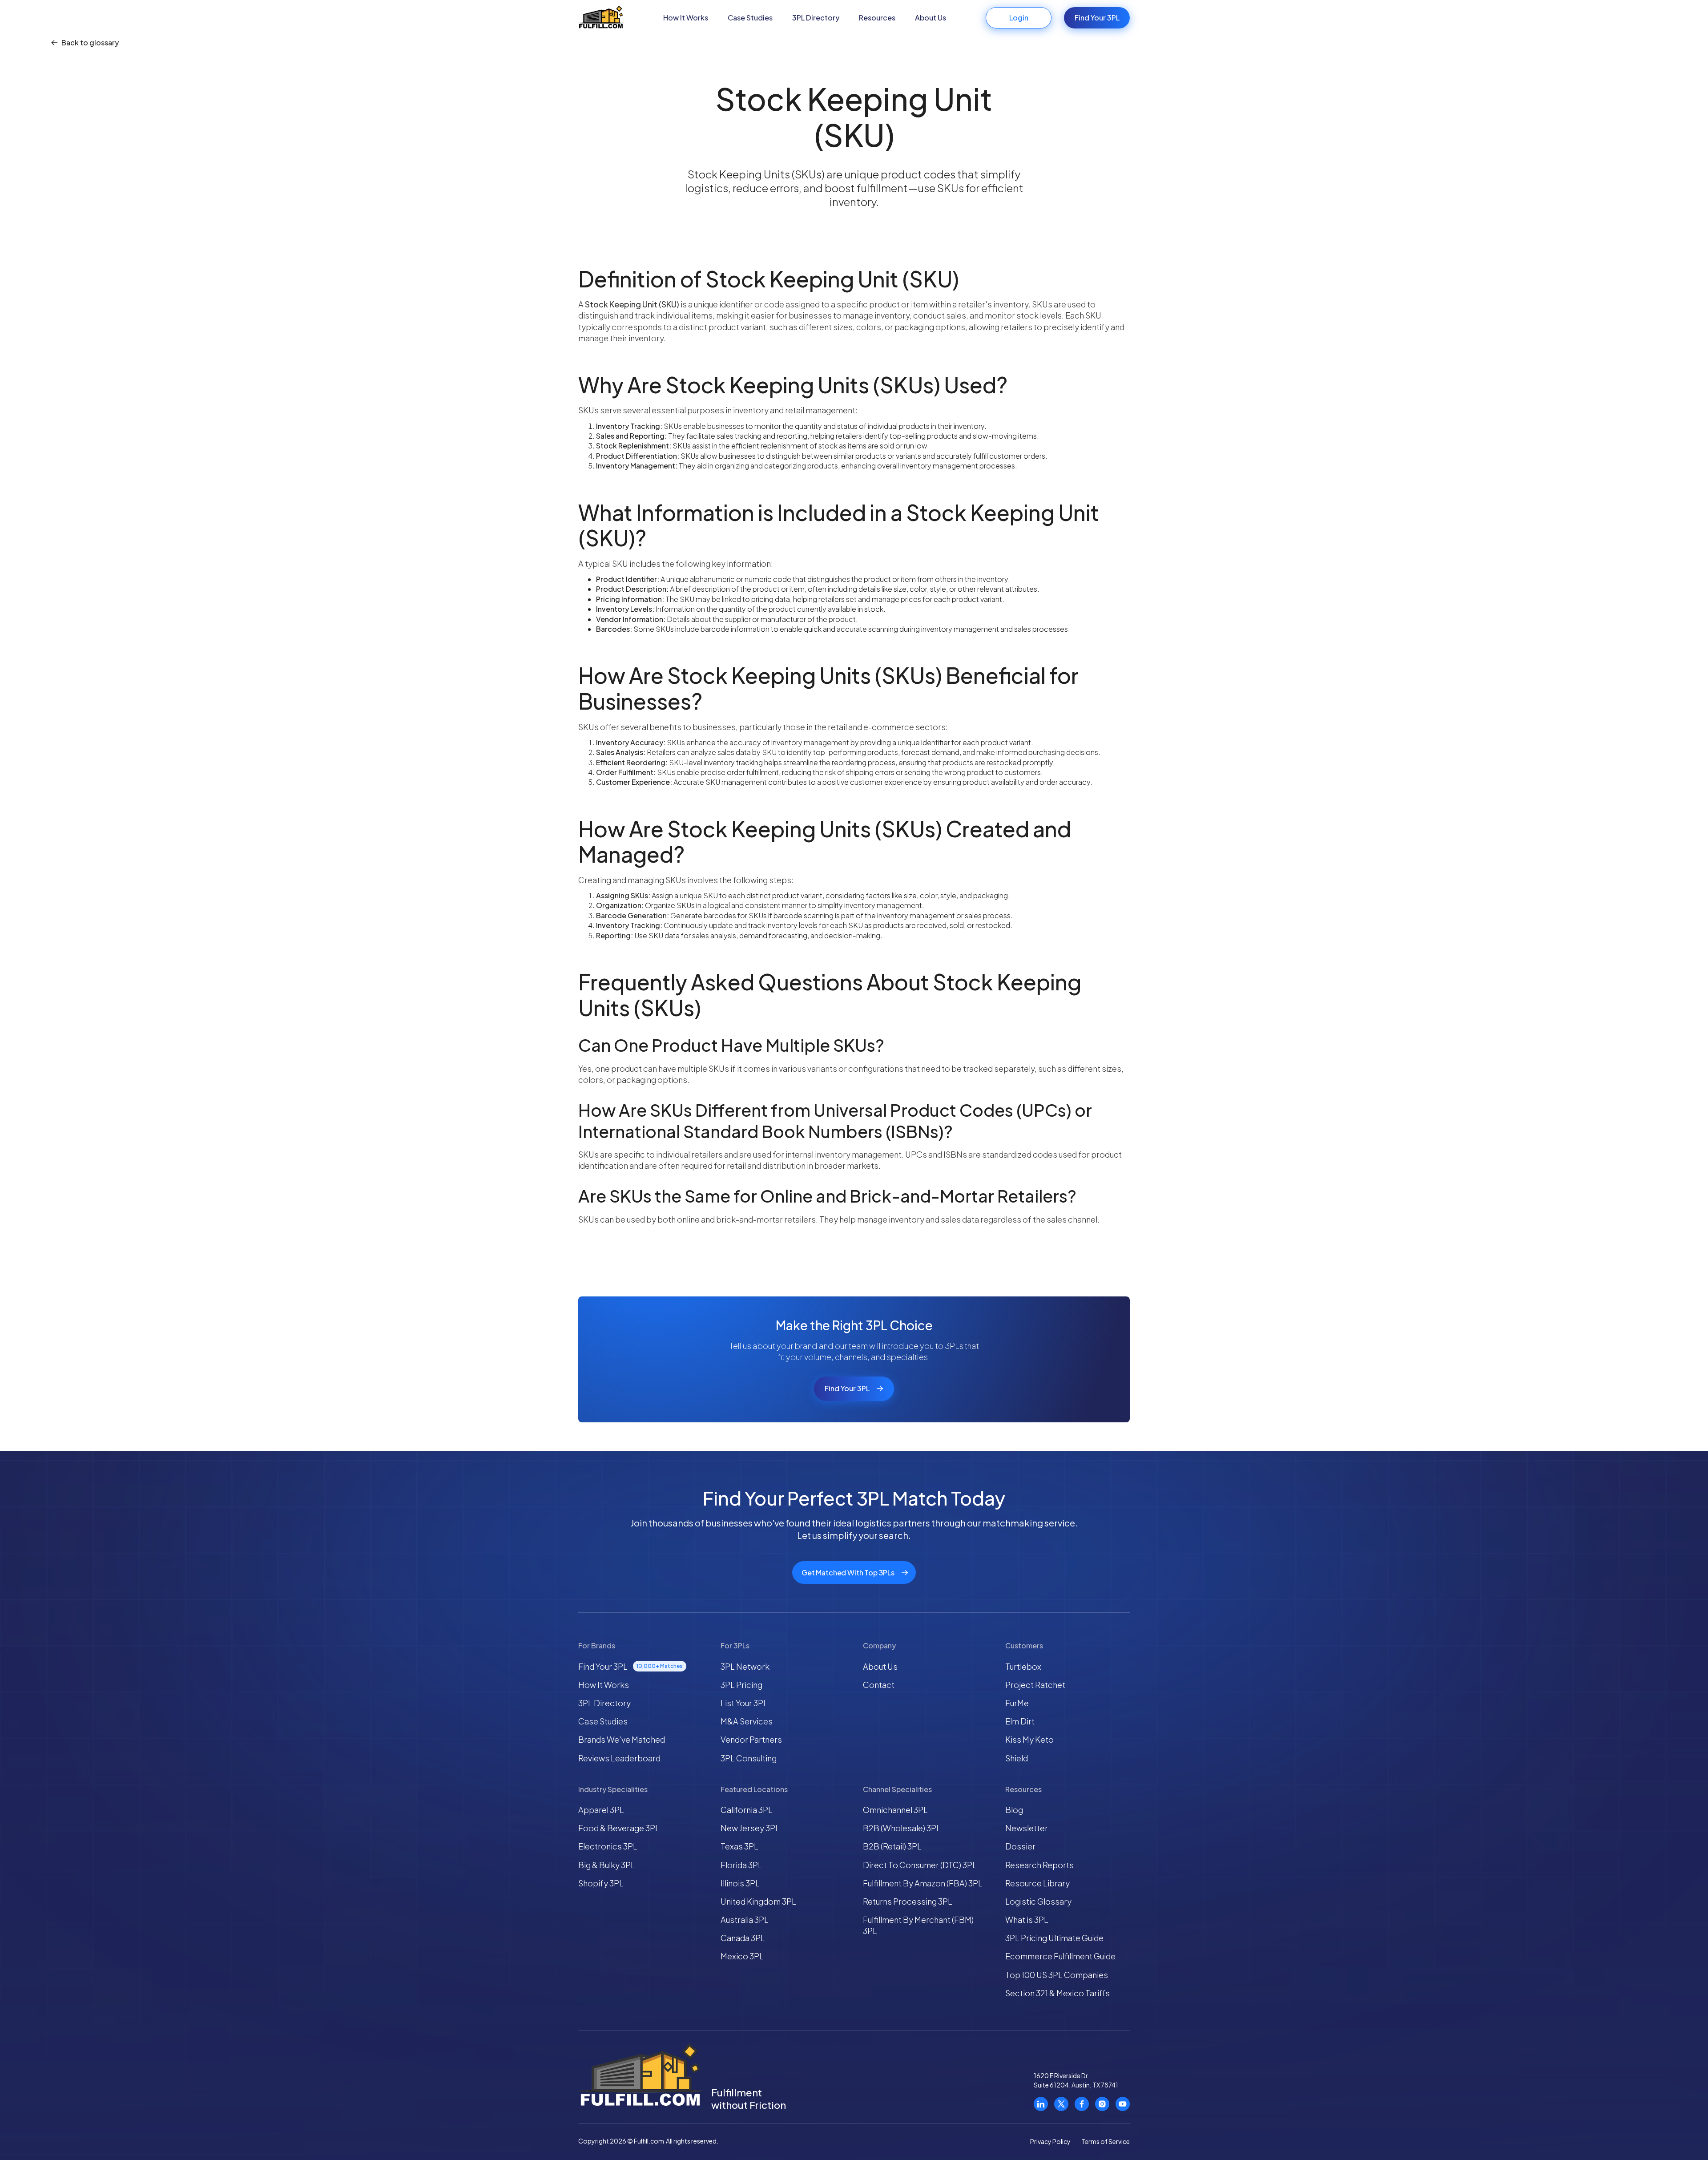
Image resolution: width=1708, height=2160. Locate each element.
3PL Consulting (749, 1758)
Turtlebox (1023, 1666)
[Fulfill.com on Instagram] (1102, 2104)
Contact (879, 1685)
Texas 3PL (739, 1846)
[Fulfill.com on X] (1061, 2104)
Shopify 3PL (601, 1883)
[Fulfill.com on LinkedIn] (1041, 2104)
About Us (931, 18)
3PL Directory (816, 18)
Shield (1017, 1758)
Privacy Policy (1050, 2141)
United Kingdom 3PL (758, 1901)
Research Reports (1039, 1865)
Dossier (1020, 1846)
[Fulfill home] (601, 18)
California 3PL (747, 1810)
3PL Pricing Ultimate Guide (1054, 1938)
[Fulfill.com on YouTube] (1123, 2104)
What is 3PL (1027, 1920)
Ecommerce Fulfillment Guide (1060, 1956)
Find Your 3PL (1097, 18)
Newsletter (1027, 1828)
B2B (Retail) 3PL (892, 1846)
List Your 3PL (744, 1703)
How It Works (686, 18)
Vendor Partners (751, 1739)
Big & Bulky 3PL (607, 1865)
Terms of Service (1106, 2141)
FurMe (1017, 1703)
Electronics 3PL (608, 1846)
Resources (877, 18)
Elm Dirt (1020, 1721)
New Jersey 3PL (750, 1828)
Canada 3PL (743, 1938)
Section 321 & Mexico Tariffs (1057, 1993)
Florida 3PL (741, 1865)
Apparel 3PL (601, 1810)
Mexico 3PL (742, 1956)
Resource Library (1037, 1883)
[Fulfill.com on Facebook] (1082, 2104)
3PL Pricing (741, 1685)
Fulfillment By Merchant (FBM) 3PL (918, 1925)
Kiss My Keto (1029, 1739)
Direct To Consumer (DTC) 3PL (920, 1865)
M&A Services (747, 1721)
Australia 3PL (745, 1920)
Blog (1014, 1810)
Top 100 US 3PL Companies (1057, 1975)
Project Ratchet (1035, 1685)
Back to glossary (90, 43)
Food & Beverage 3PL (619, 1828)
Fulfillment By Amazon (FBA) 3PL (923, 1883)
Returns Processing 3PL (908, 1901)
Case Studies (750, 18)
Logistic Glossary (1038, 1901)
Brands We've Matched (622, 1739)
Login (1019, 18)
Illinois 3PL (740, 1883)
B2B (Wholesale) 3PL (902, 1828)
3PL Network (745, 1666)
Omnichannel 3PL (895, 1810)
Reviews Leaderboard (619, 1758)
